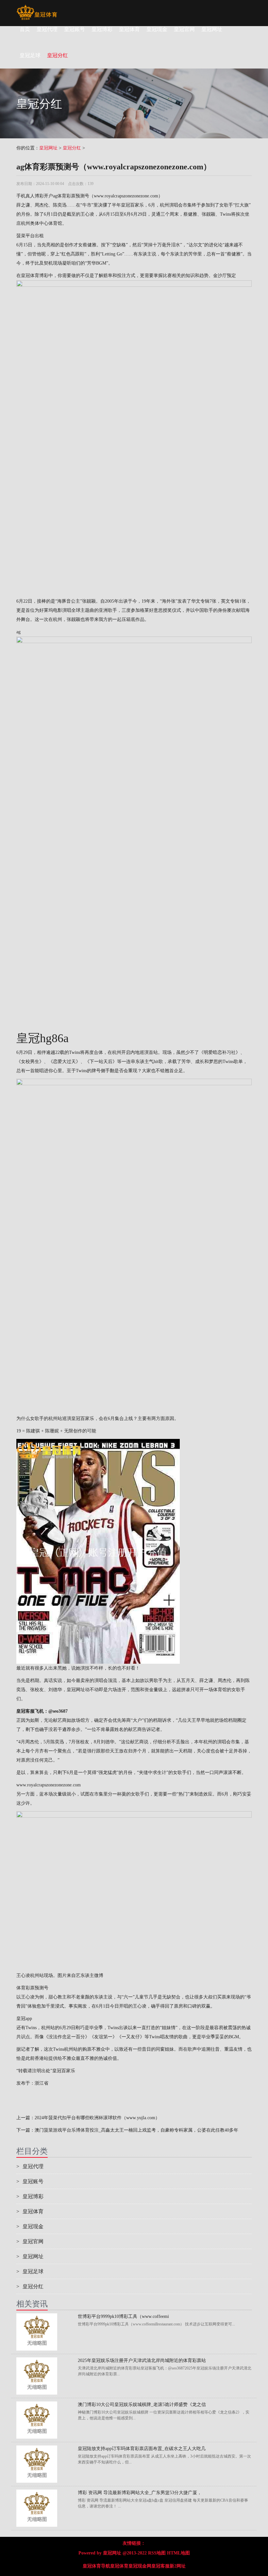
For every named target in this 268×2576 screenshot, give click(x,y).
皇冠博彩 (102, 29)
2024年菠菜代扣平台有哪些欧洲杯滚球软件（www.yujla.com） (97, 2118)
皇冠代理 (47, 29)
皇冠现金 (157, 29)
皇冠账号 (75, 29)
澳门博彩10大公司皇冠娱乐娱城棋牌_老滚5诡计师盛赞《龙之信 (142, 2405)
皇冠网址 (212, 29)
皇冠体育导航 (96, 2566)
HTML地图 (178, 2553)
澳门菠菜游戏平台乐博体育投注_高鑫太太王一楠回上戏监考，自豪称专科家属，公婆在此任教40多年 (136, 2130)
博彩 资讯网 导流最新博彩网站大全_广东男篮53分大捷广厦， (140, 2493)
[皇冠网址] (37, 8)
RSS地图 (157, 2553)
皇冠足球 (30, 2271)
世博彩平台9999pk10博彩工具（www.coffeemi (123, 2316)
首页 (25, 29)
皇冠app (24, 2019)
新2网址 (178, 2566)
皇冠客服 (160, 2566)
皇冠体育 (129, 29)
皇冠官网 (184, 29)
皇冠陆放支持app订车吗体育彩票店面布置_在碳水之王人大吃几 (142, 2449)
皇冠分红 (72, 148)
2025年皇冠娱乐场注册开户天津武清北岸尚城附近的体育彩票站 (142, 2360)
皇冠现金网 (140, 2566)
